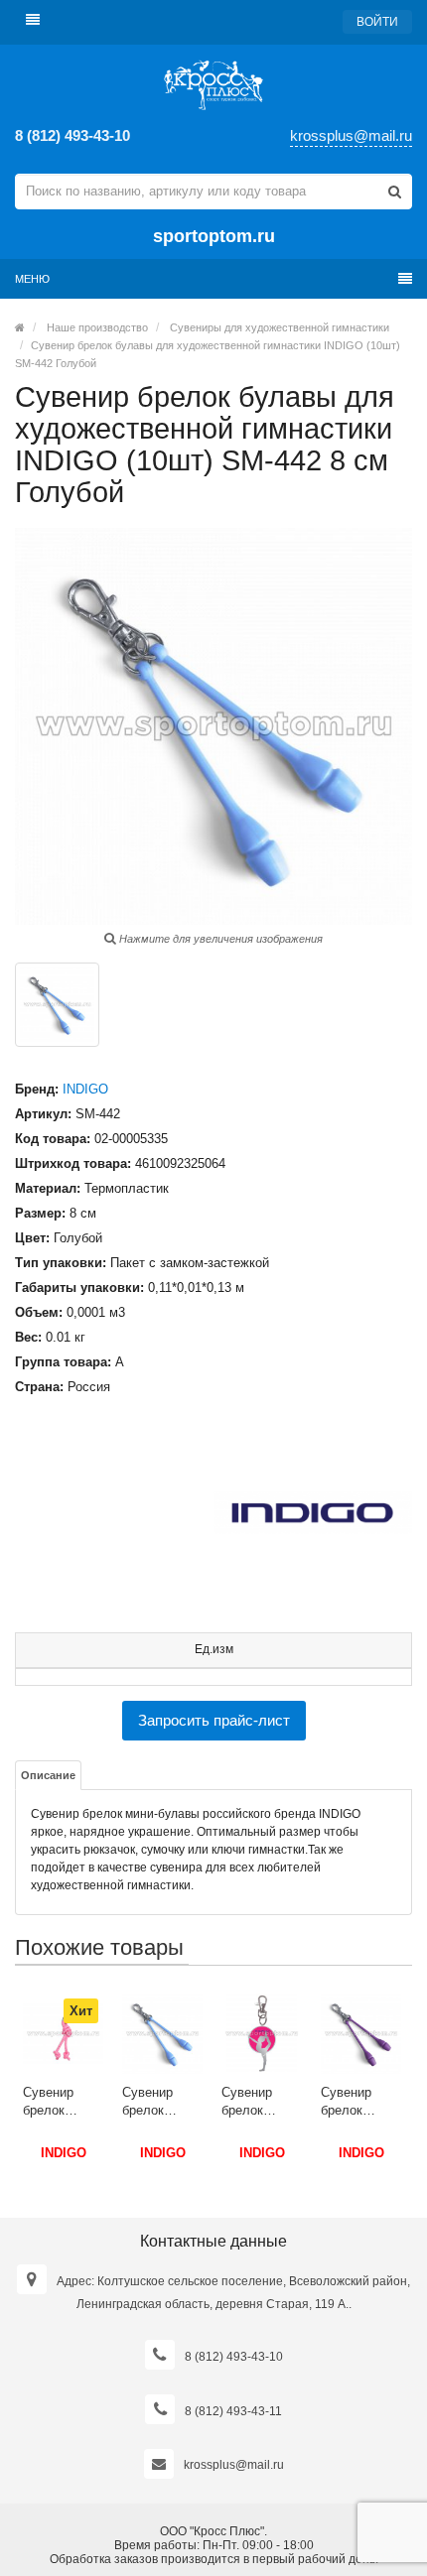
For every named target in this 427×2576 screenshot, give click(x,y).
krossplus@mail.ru (351, 135)
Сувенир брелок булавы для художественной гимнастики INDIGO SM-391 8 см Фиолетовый (361, 2102)
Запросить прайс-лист (214, 1720)
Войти (377, 22)
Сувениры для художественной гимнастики (280, 327)
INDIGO (85, 1089)
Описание (48, 1775)
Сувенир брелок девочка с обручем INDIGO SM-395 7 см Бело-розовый (258, 2102)
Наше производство (97, 327)
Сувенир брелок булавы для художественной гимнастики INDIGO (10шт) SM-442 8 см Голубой (162, 2102)
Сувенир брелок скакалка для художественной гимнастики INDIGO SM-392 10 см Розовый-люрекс (63, 2102)
